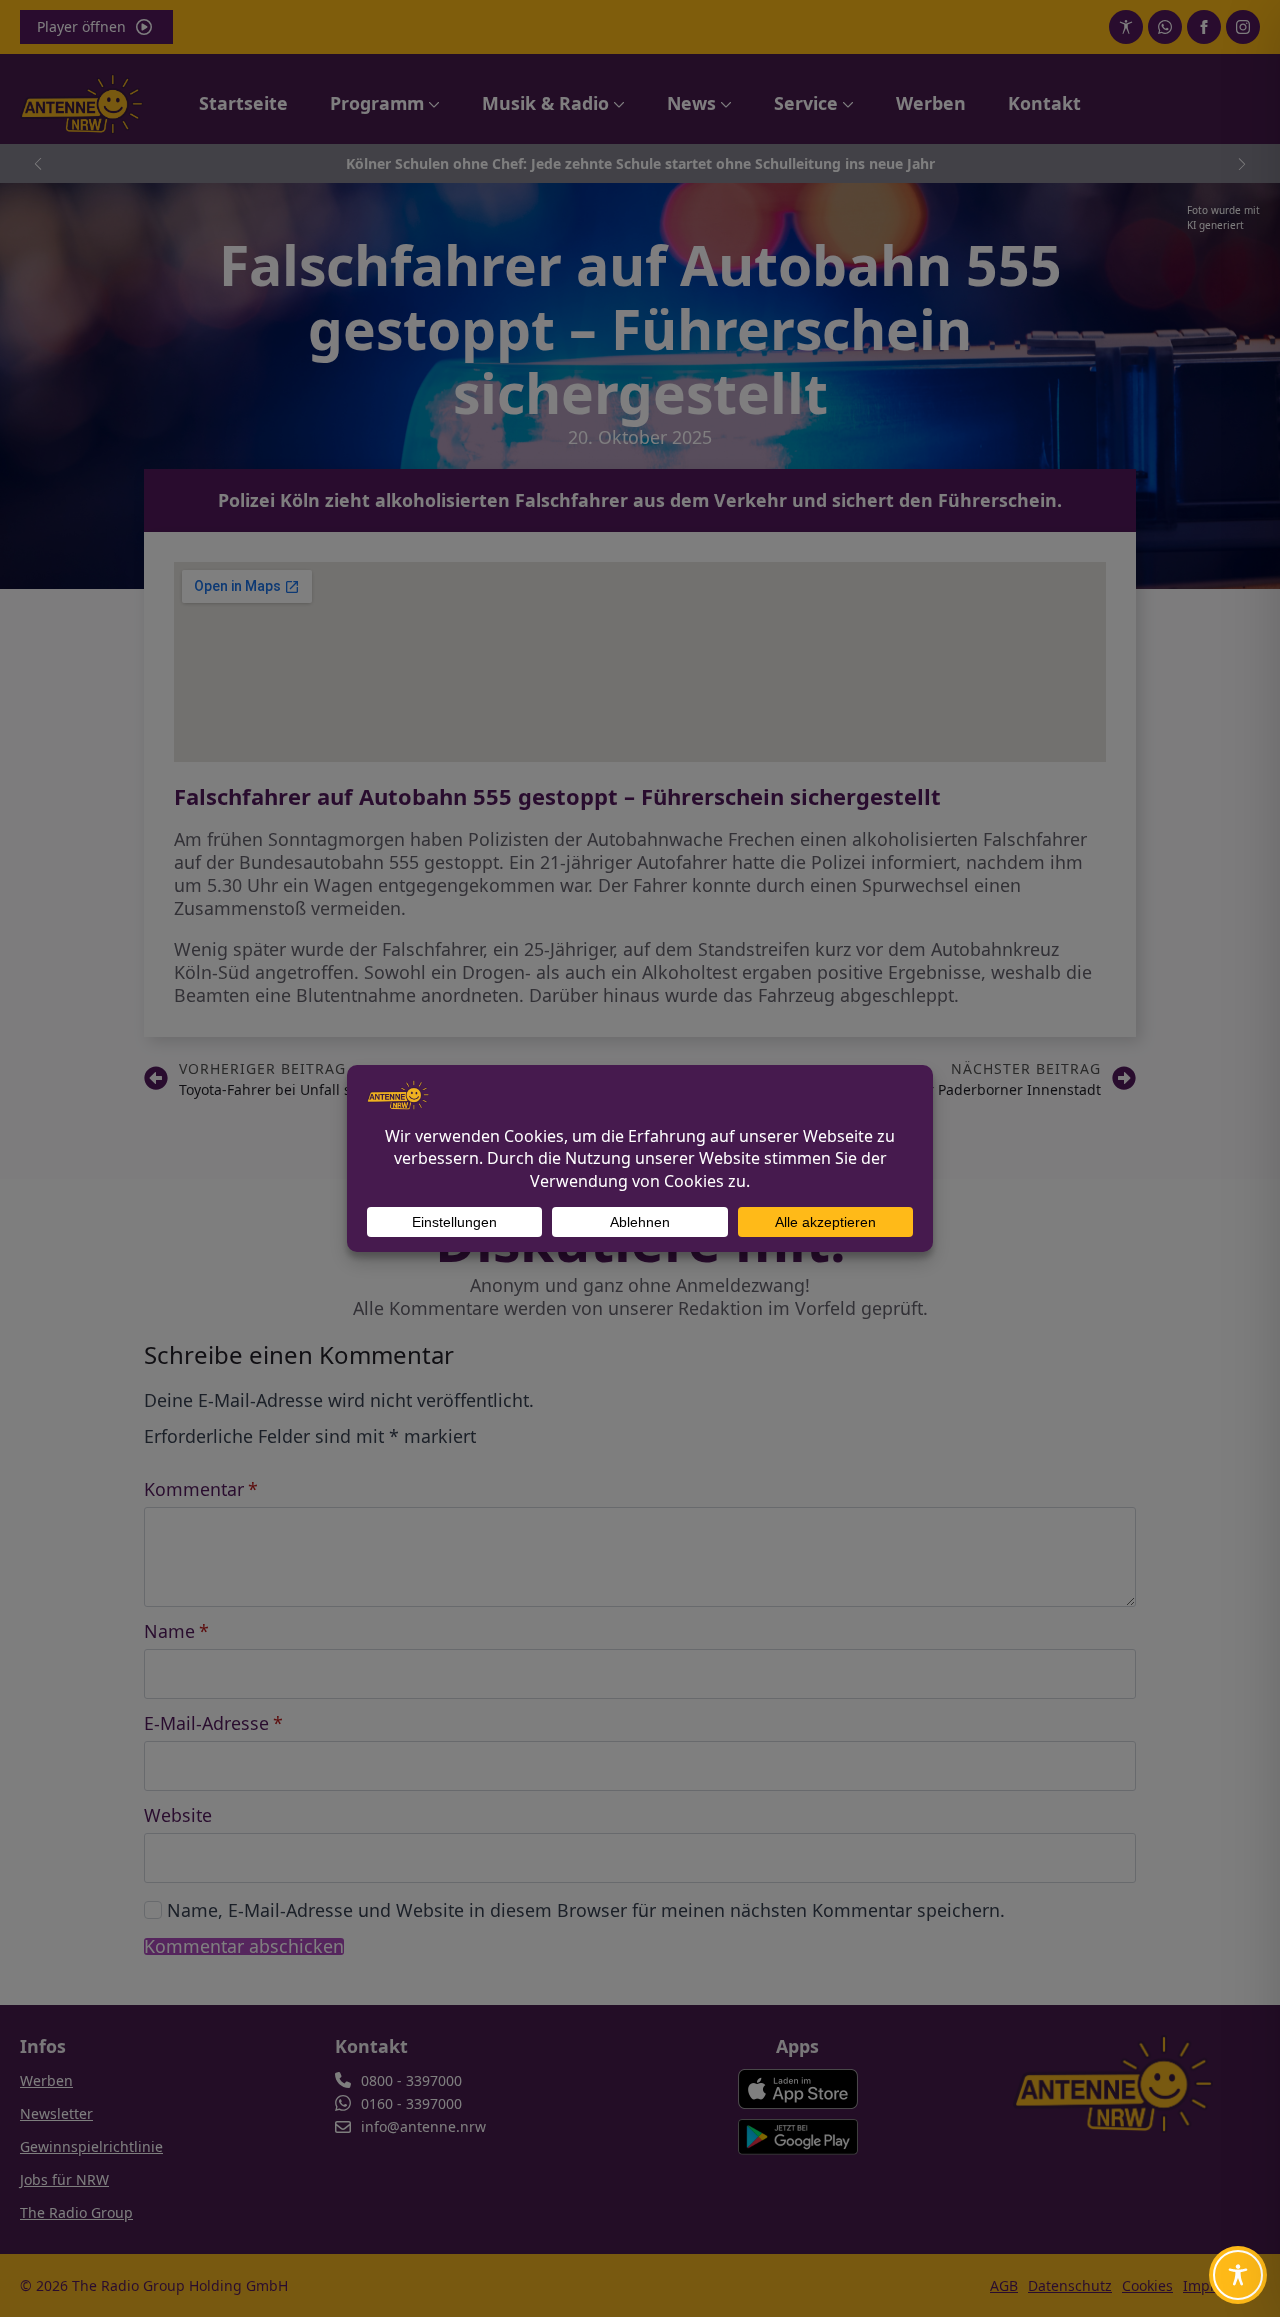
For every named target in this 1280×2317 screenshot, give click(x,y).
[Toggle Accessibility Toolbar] (1238, 2275)
